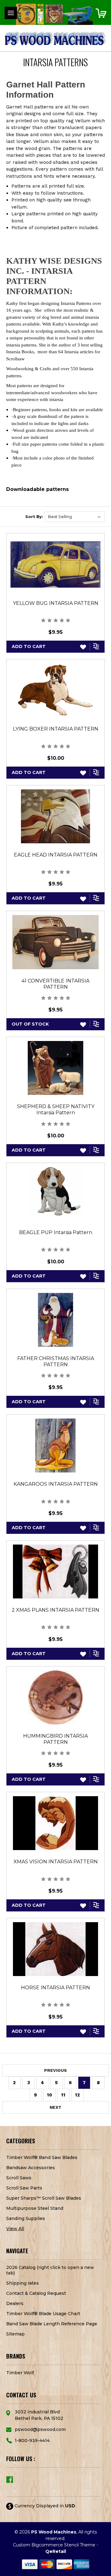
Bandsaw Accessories (31, 2168)
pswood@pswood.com (40, 2429)
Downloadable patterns (37, 489)
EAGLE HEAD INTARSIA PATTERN (56, 855)
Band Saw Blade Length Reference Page (52, 2324)
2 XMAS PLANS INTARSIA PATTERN (55, 1610)
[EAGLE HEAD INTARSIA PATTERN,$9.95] (55, 816)
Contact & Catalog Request (36, 2293)
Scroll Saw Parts (24, 2188)
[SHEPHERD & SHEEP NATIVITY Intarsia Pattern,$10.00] (55, 1068)
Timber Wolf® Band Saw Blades (42, 2157)
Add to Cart (29, 646)
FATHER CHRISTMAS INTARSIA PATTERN (56, 1361)
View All (15, 2229)
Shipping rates (23, 2283)
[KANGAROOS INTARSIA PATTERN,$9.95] (55, 1446)
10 (49, 2095)
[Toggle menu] (11, 13)
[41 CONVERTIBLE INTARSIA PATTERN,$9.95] (55, 942)
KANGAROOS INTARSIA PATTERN (56, 1484)
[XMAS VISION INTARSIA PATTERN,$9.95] (55, 1823)
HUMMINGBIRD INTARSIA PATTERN (55, 1739)
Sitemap (15, 2334)
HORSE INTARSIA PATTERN (55, 1988)
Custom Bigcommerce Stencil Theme (54, 2545)
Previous (55, 2070)
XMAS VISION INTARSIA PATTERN (56, 1862)
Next (55, 2107)
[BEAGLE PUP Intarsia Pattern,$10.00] (55, 1194)
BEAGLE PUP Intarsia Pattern (56, 1232)
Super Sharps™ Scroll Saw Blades (44, 2198)
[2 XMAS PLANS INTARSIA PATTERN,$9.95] (55, 1572)
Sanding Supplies (26, 2218)
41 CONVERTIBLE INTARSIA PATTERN (55, 984)
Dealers (15, 2303)
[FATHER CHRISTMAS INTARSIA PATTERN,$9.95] (55, 1320)
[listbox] (75, 517)
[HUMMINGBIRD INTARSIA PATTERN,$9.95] (55, 1697)
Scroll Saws (19, 2178)
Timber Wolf (20, 2373)
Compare (97, 646)
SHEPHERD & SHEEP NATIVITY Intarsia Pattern (56, 1110)
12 (77, 2095)
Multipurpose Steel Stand (35, 2208)
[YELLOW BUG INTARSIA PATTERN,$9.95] (55, 564)
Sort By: (34, 516)
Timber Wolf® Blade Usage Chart (43, 2314)
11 (63, 2095)
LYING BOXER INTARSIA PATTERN (56, 729)
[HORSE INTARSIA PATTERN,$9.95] (55, 1949)
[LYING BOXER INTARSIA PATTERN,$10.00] (55, 690)
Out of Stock (30, 1024)
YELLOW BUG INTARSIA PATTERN (56, 603)
